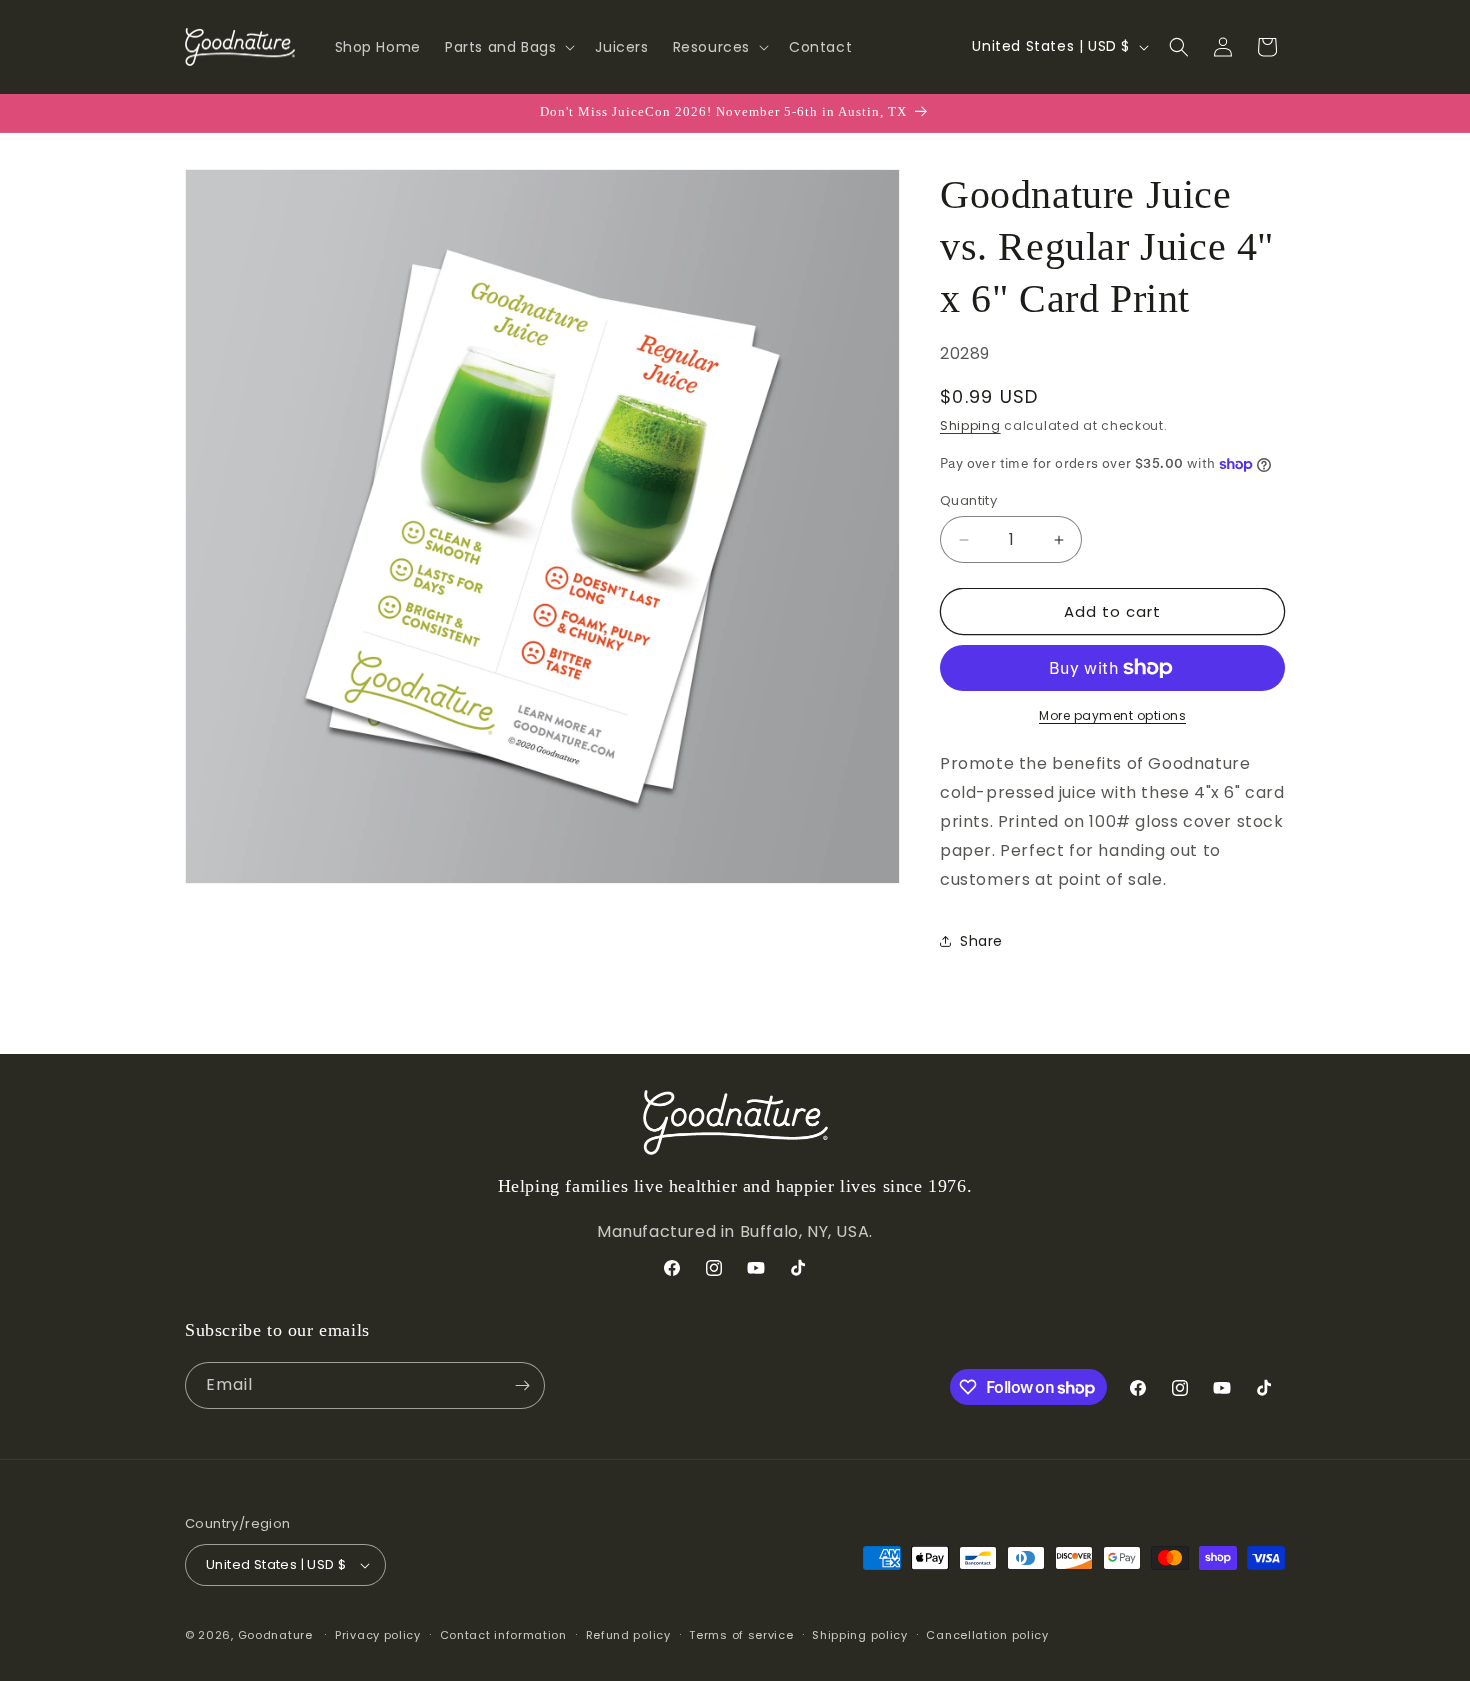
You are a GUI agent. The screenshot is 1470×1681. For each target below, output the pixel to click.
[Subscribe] (522, 1385)
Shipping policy (860, 1635)
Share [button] (981, 941)
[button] (508, 47)
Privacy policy (378, 1635)
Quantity (968, 500)
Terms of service (741, 1635)
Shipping (970, 425)
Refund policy (628, 1635)
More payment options (1112, 715)
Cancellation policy (987, 1635)
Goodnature (275, 1635)
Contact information (503, 1635)
